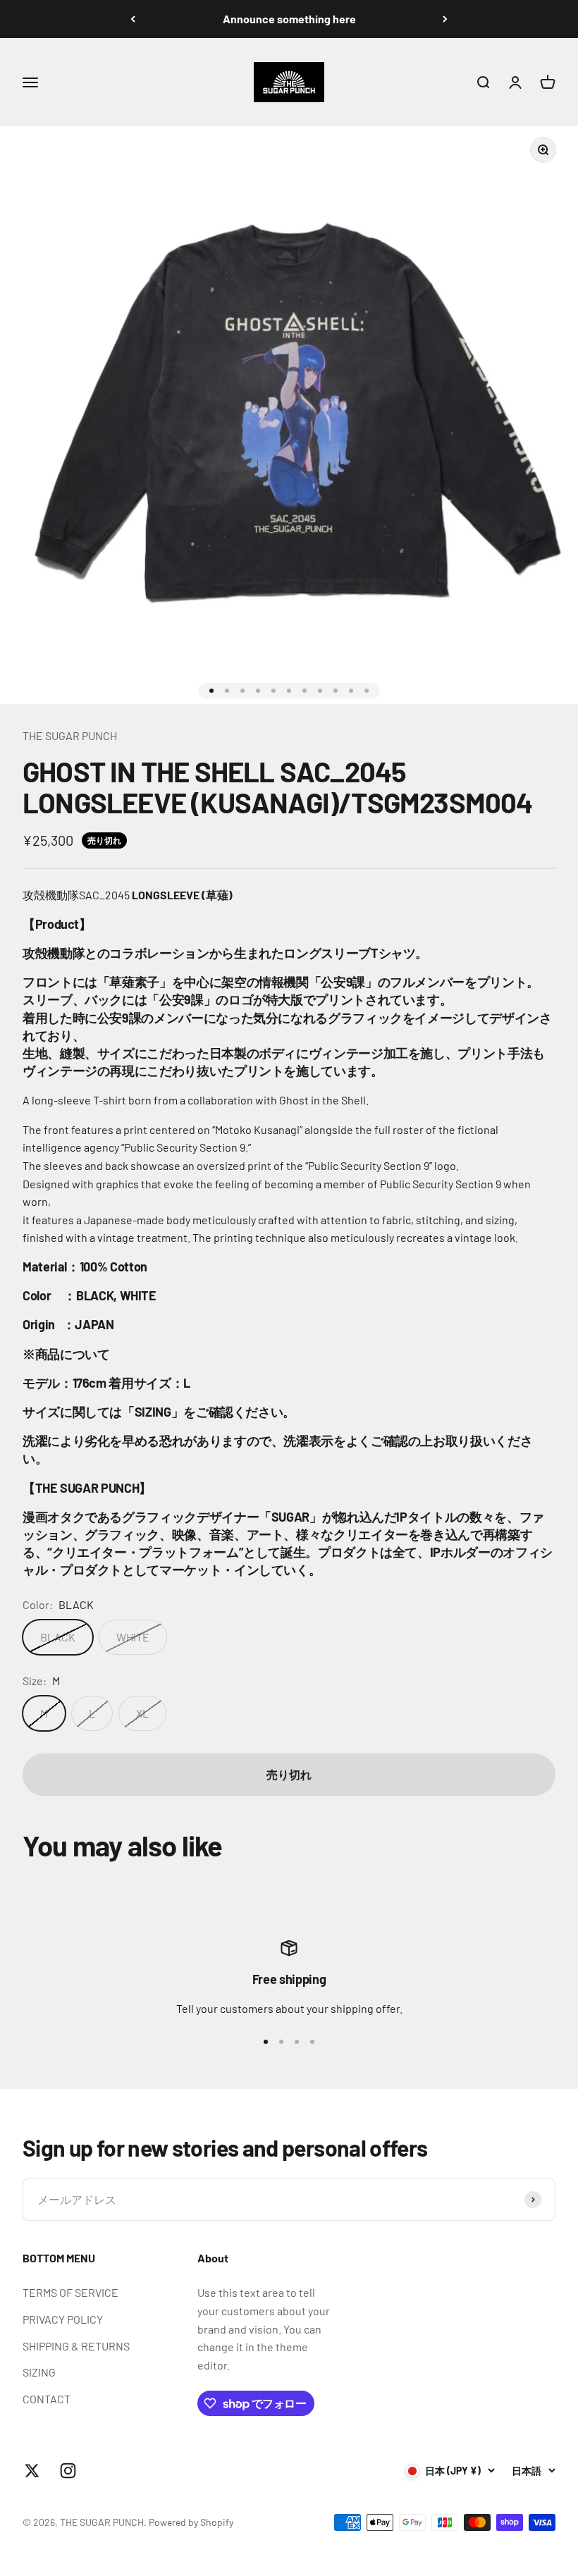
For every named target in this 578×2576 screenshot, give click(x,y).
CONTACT (47, 2399)
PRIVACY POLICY (63, 2319)
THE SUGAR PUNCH (70, 735)
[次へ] (445, 19)
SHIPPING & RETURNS (76, 2346)
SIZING (39, 2372)
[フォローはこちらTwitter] (32, 2471)
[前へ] (133, 19)
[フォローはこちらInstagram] (68, 2471)
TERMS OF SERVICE (70, 2292)
